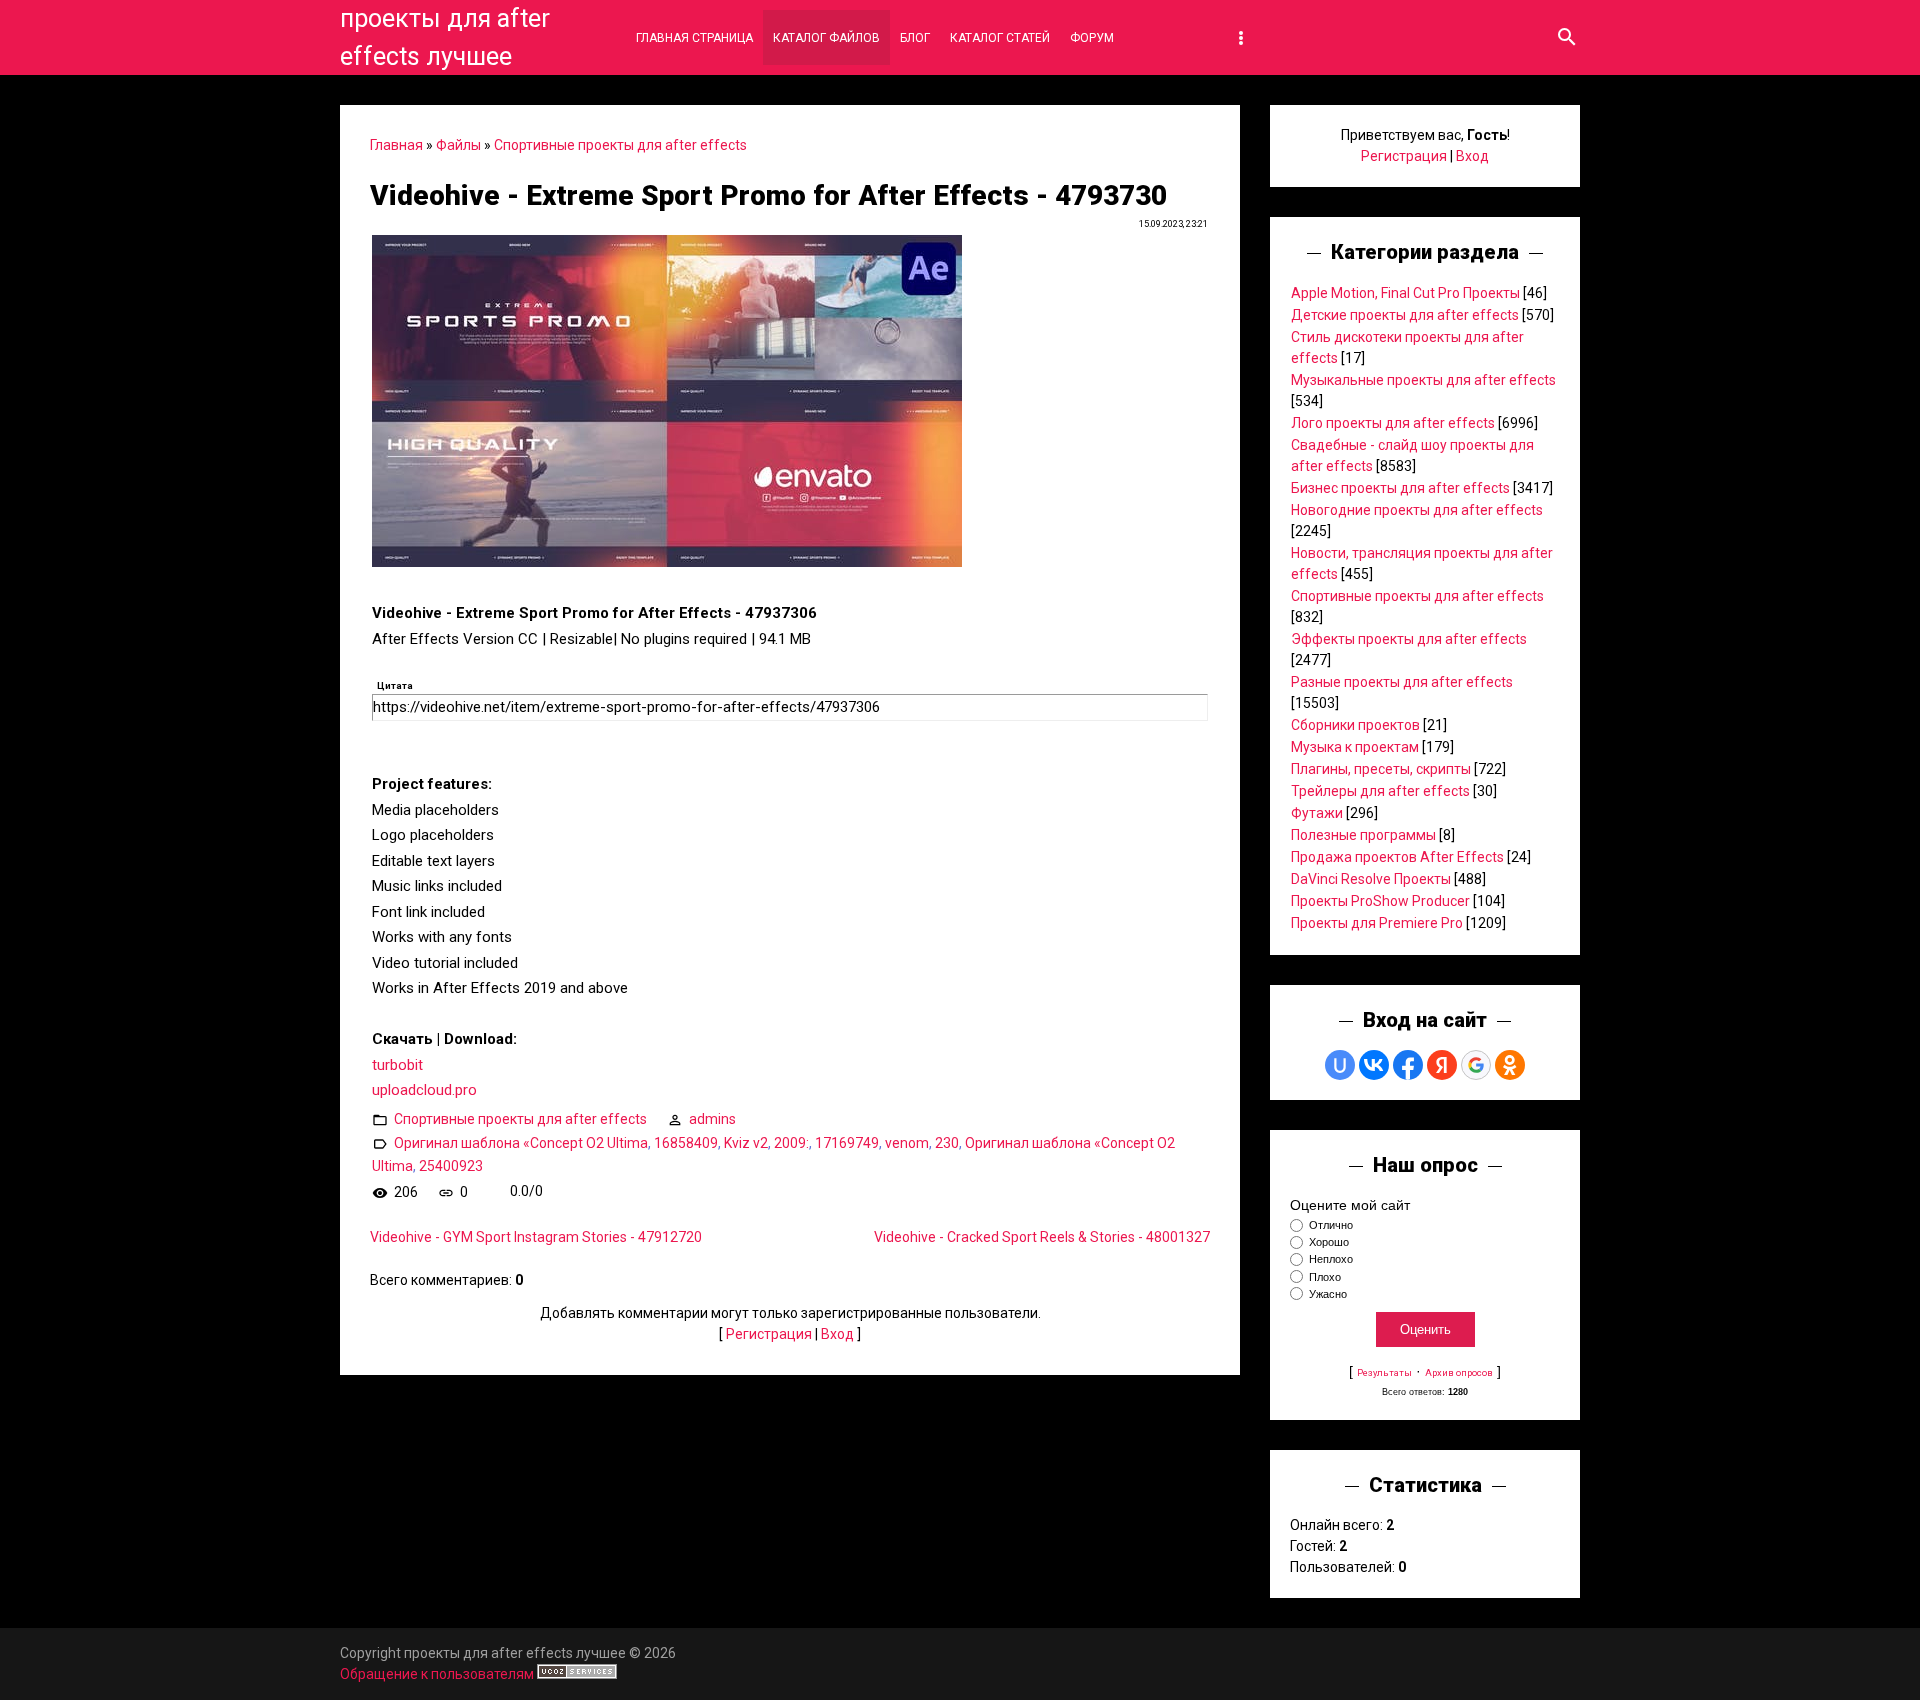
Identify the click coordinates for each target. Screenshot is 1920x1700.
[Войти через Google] (1476, 1065)
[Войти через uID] (1340, 1065)
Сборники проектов (1355, 725)
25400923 (451, 1166)
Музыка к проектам (1355, 747)
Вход (837, 1334)
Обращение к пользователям (437, 1674)
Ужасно (1328, 1294)
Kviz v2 (746, 1142)
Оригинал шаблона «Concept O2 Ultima (521, 1142)
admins (712, 1118)
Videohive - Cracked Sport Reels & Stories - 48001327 (1042, 1237)
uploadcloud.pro (424, 1090)
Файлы (458, 145)
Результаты (1384, 1372)
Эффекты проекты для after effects (1409, 639)
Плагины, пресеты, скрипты (1381, 769)
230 (947, 1142)
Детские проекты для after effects (1405, 315)
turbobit (397, 1065)
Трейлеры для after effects (1380, 791)
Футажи (1317, 813)
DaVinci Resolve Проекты (1371, 879)
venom (907, 1142)
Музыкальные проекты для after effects (1423, 380)
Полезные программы (1363, 835)
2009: (791, 1142)
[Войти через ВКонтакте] (1374, 1065)
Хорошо (1329, 1242)
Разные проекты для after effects (1402, 682)
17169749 (847, 1142)
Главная (396, 145)
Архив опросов (1459, 1372)
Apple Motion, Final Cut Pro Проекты (1405, 293)
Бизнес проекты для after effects (1400, 488)
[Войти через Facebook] (1408, 1065)
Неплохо (1331, 1260)
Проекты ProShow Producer (1380, 901)
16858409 (686, 1142)
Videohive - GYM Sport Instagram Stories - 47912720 (536, 1237)
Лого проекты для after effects (1393, 423)
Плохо (1325, 1277)
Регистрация (769, 1334)
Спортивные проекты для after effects (620, 145)
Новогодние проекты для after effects (1417, 510)
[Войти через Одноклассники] (1510, 1065)
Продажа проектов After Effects (1397, 857)
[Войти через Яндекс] (1442, 1065)
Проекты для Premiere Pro (1377, 923)
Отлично (1331, 1225)
